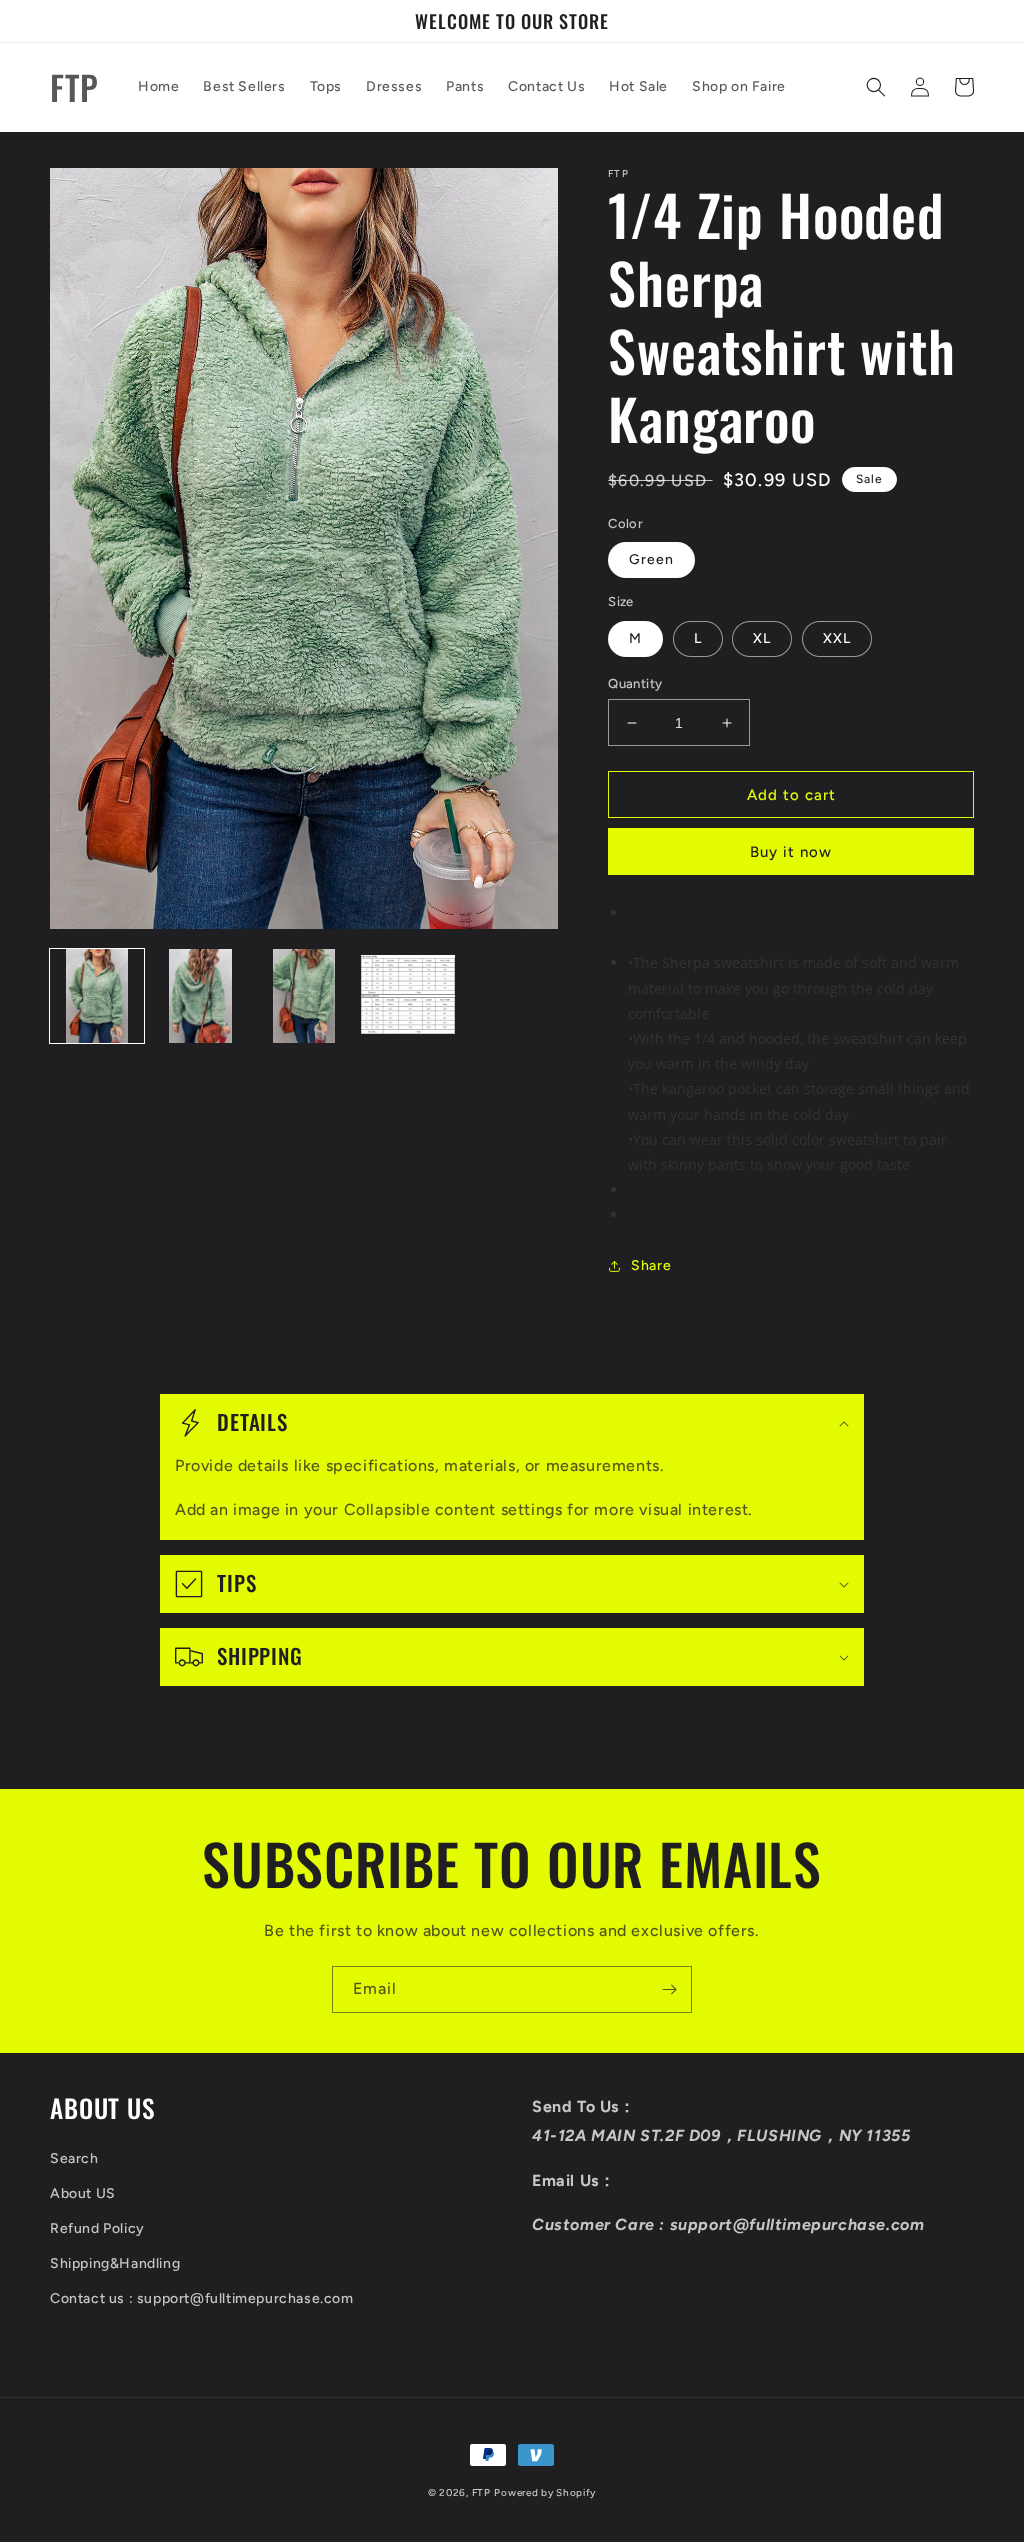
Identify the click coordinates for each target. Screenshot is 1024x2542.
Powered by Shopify (545, 2492)
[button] (876, 87)
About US (83, 2193)
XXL (837, 638)
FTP (481, 2492)
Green (651, 559)
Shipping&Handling (115, 2263)
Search (74, 2158)
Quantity (635, 683)
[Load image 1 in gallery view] (97, 996)
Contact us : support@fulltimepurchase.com (202, 2298)
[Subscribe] (669, 1989)
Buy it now (791, 852)
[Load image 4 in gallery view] (408, 996)
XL (762, 638)
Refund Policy (97, 2228)
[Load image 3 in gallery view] (304, 996)
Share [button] (651, 1265)
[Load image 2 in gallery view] (201, 996)
